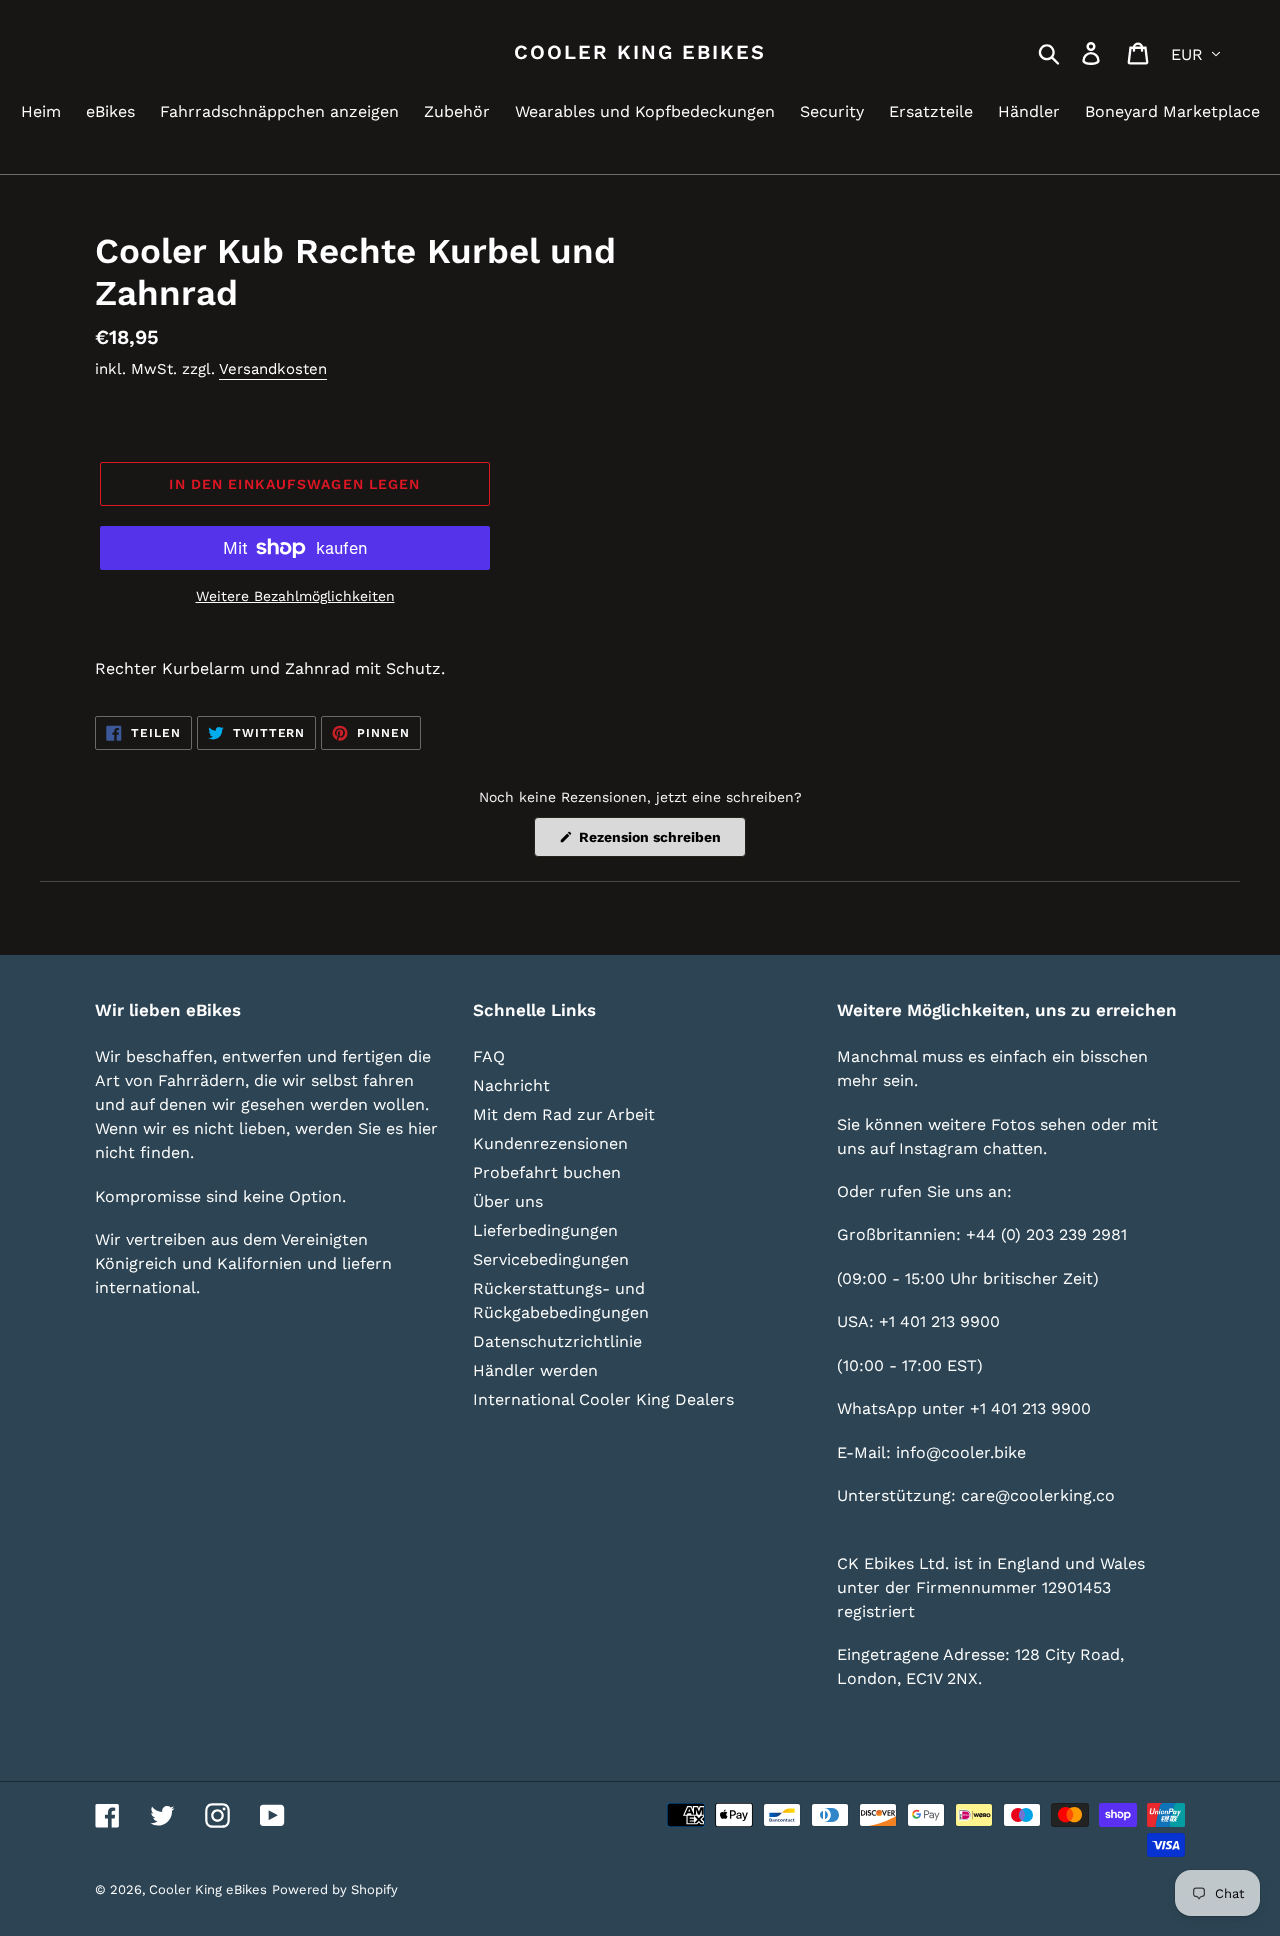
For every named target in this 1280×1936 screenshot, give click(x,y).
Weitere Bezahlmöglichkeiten (295, 596)
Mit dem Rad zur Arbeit (564, 1114)
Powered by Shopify (335, 1889)
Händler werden (535, 1370)
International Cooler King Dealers (603, 1399)
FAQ (489, 1056)
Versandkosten (273, 369)
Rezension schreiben (660, 842)
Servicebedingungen (551, 1259)
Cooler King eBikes (640, 52)
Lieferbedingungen (545, 1230)
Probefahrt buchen (547, 1172)
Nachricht (511, 1085)
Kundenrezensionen (550, 1143)
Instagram (938, 1148)
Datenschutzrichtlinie (557, 1341)
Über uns (508, 1201)
